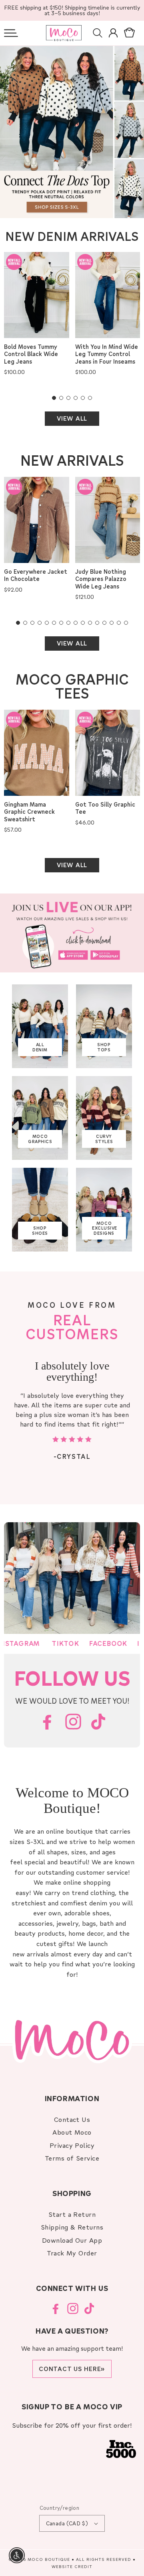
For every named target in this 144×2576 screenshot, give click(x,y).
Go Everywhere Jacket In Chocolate (36, 575)
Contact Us (72, 2119)
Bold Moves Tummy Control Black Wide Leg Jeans (31, 354)
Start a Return (72, 2214)
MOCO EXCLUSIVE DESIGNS (105, 1228)
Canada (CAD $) (67, 2523)
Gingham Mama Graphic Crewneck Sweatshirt (29, 812)
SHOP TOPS (104, 1047)
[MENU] (11, 33)
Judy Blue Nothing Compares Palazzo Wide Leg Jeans (101, 579)
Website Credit (72, 2566)
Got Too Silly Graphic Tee (105, 808)
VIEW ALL (72, 418)
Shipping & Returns (72, 2227)
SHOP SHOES (40, 1231)
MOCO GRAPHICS (40, 1139)
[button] (11, 33)
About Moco (72, 2132)
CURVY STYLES (104, 1139)
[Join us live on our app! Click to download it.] (72, 933)
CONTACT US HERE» (72, 2369)
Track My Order (72, 2253)
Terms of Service (72, 2158)
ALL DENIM (40, 1047)
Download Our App (72, 2240)
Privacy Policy (72, 2145)
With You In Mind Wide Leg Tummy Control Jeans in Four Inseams (107, 354)
